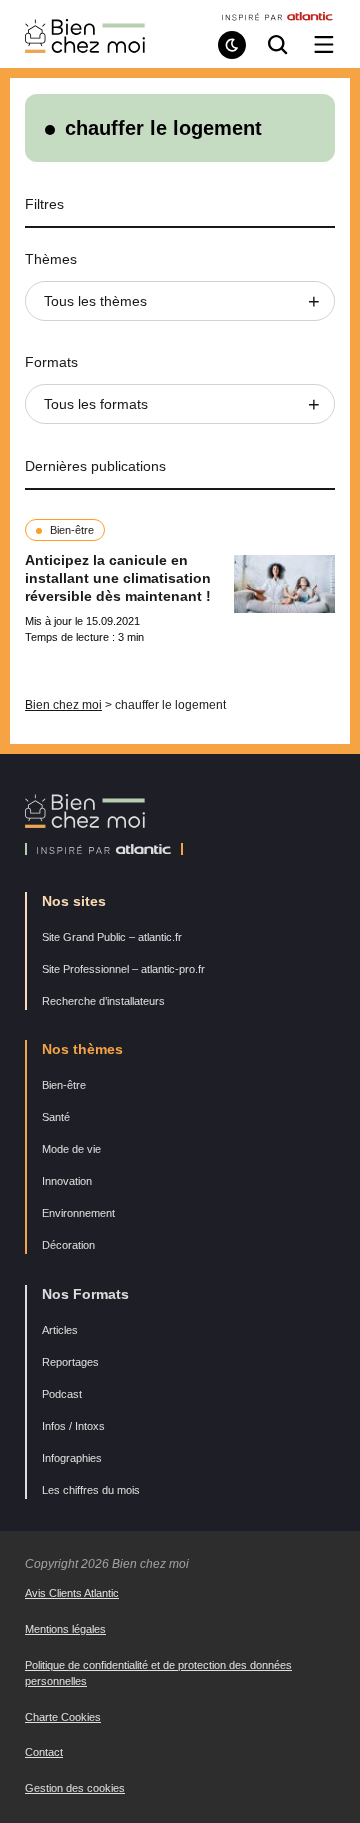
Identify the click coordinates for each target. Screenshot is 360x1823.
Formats (51, 362)
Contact (44, 1752)
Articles (60, 1330)
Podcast (62, 1394)
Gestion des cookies (75, 1788)
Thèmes (51, 259)
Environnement (78, 1213)
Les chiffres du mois (91, 1490)
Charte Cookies (63, 1717)
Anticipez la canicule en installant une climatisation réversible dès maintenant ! (118, 578)
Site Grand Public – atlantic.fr (112, 937)
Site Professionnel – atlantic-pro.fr (123, 969)
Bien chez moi (63, 705)
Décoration (68, 1245)
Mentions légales (65, 1629)
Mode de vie (71, 1149)
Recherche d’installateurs (103, 1001)
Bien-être (72, 530)
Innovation (67, 1181)
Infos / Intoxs (73, 1426)
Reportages (70, 1362)
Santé (56, 1117)
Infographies (72, 1458)
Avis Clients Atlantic (72, 1593)
